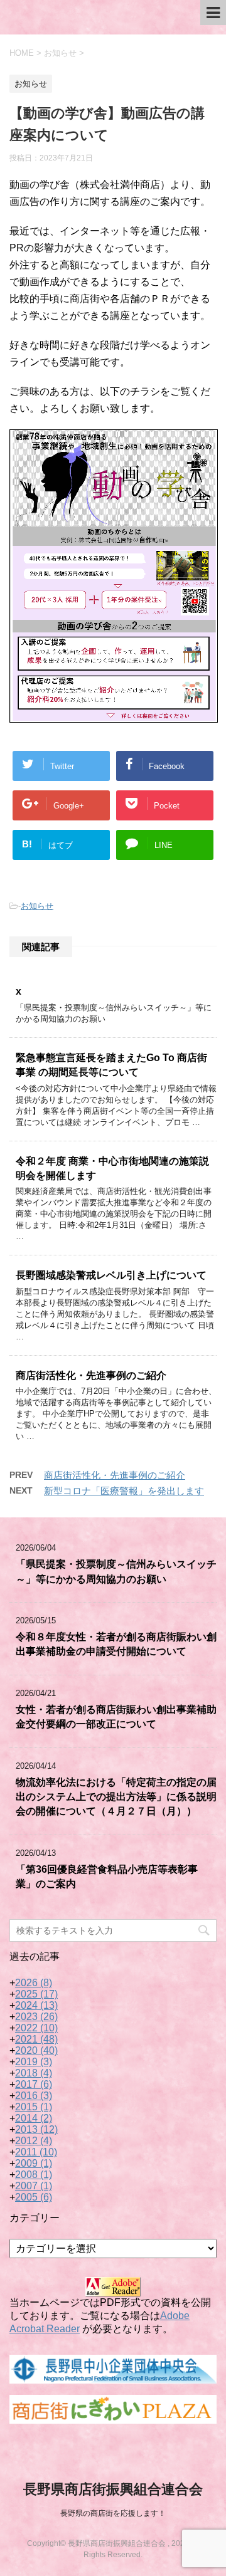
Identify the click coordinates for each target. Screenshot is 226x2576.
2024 (36, 2005)
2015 (34, 2107)
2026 (34, 1983)
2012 (34, 2141)
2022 (36, 2028)
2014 (34, 2118)
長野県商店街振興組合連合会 (113, 2489)
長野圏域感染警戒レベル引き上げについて (111, 1275)
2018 (34, 2073)
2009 (34, 2163)
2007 (34, 2186)
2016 (34, 2096)
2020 (36, 2050)
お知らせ (37, 906)
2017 (34, 2084)
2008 (34, 2175)
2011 (36, 2152)
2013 (36, 2129)
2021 (36, 2039)
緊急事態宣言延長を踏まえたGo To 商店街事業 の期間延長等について (111, 1065)
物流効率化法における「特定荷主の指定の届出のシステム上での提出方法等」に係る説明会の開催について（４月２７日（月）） (116, 1797)
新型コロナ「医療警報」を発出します (124, 1491)
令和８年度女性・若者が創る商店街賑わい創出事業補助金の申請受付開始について (116, 1644)
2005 (34, 2197)
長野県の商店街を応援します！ (113, 2513)
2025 (36, 1994)
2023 (36, 2017)
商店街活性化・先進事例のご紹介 (91, 1375)
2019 (34, 2062)
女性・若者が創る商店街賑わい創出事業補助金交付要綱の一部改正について (116, 1717)
